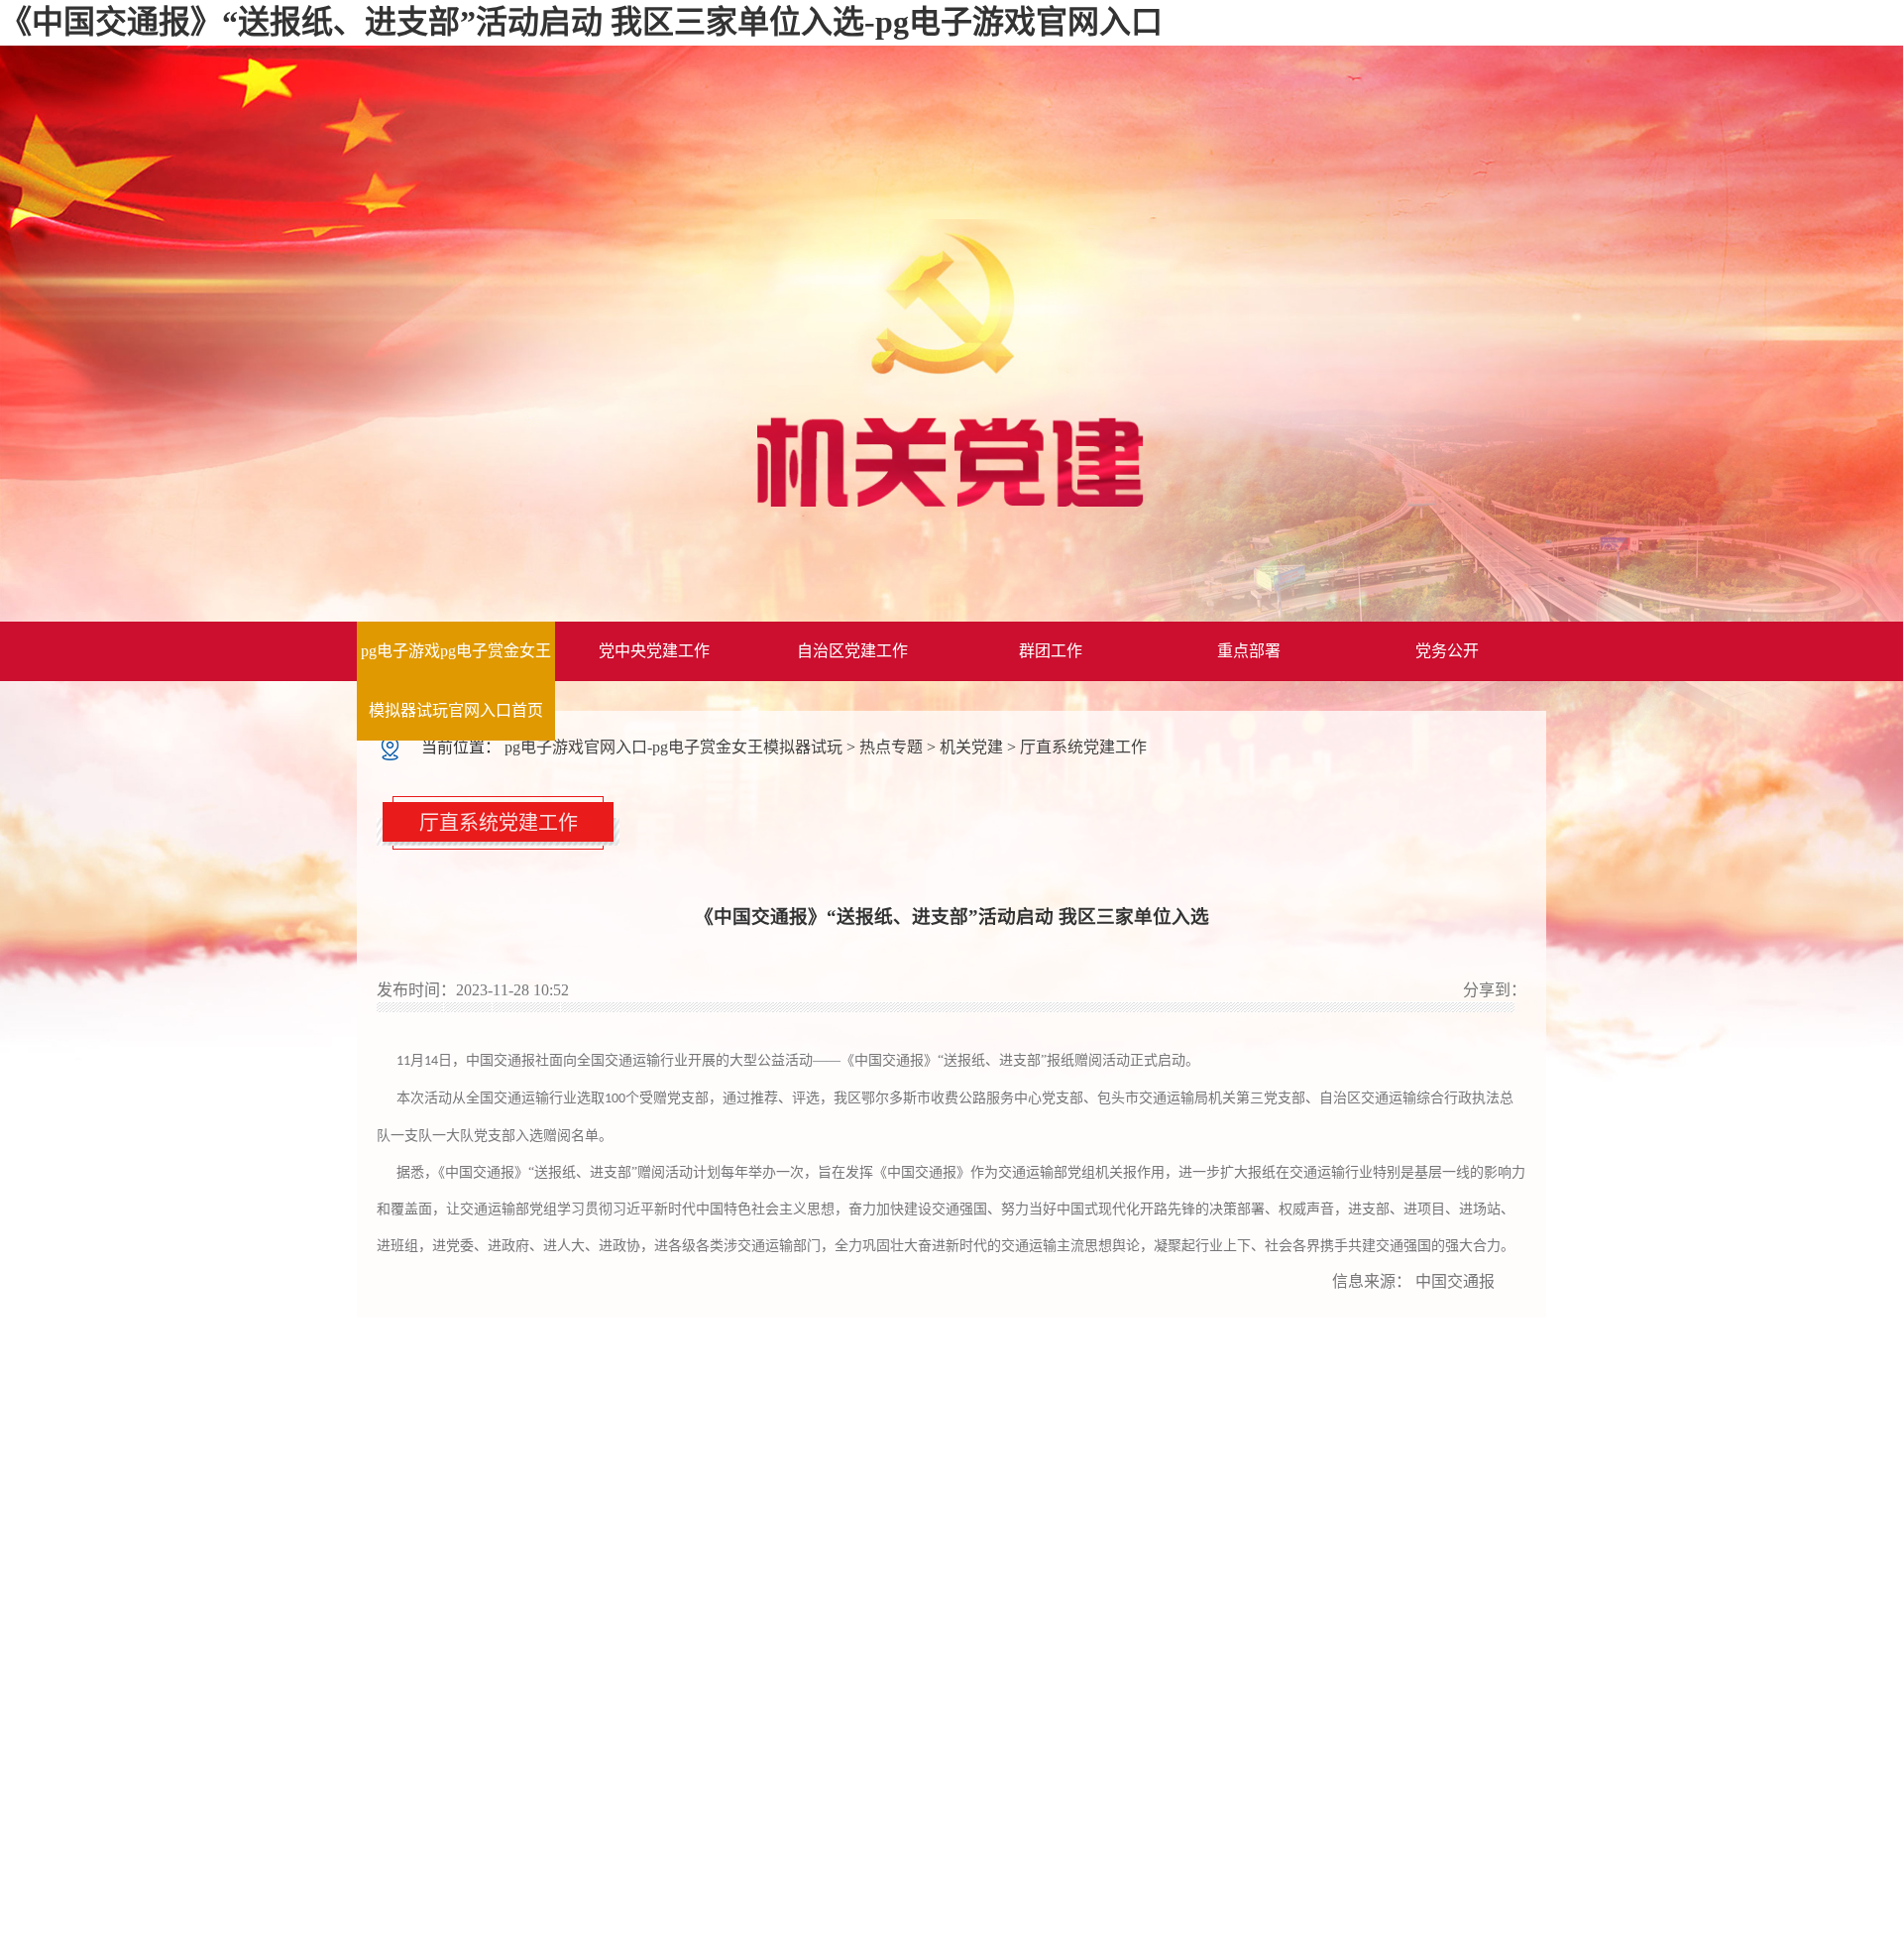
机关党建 (971, 747)
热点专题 (891, 747)
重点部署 (1249, 651)
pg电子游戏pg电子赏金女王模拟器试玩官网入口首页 (456, 681)
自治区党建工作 (852, 651)
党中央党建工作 (654, 651)
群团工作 (1051, 651)
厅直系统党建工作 (1083, 747)
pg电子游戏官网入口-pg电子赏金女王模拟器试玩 (673, 747)
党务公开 (1447, 651)
